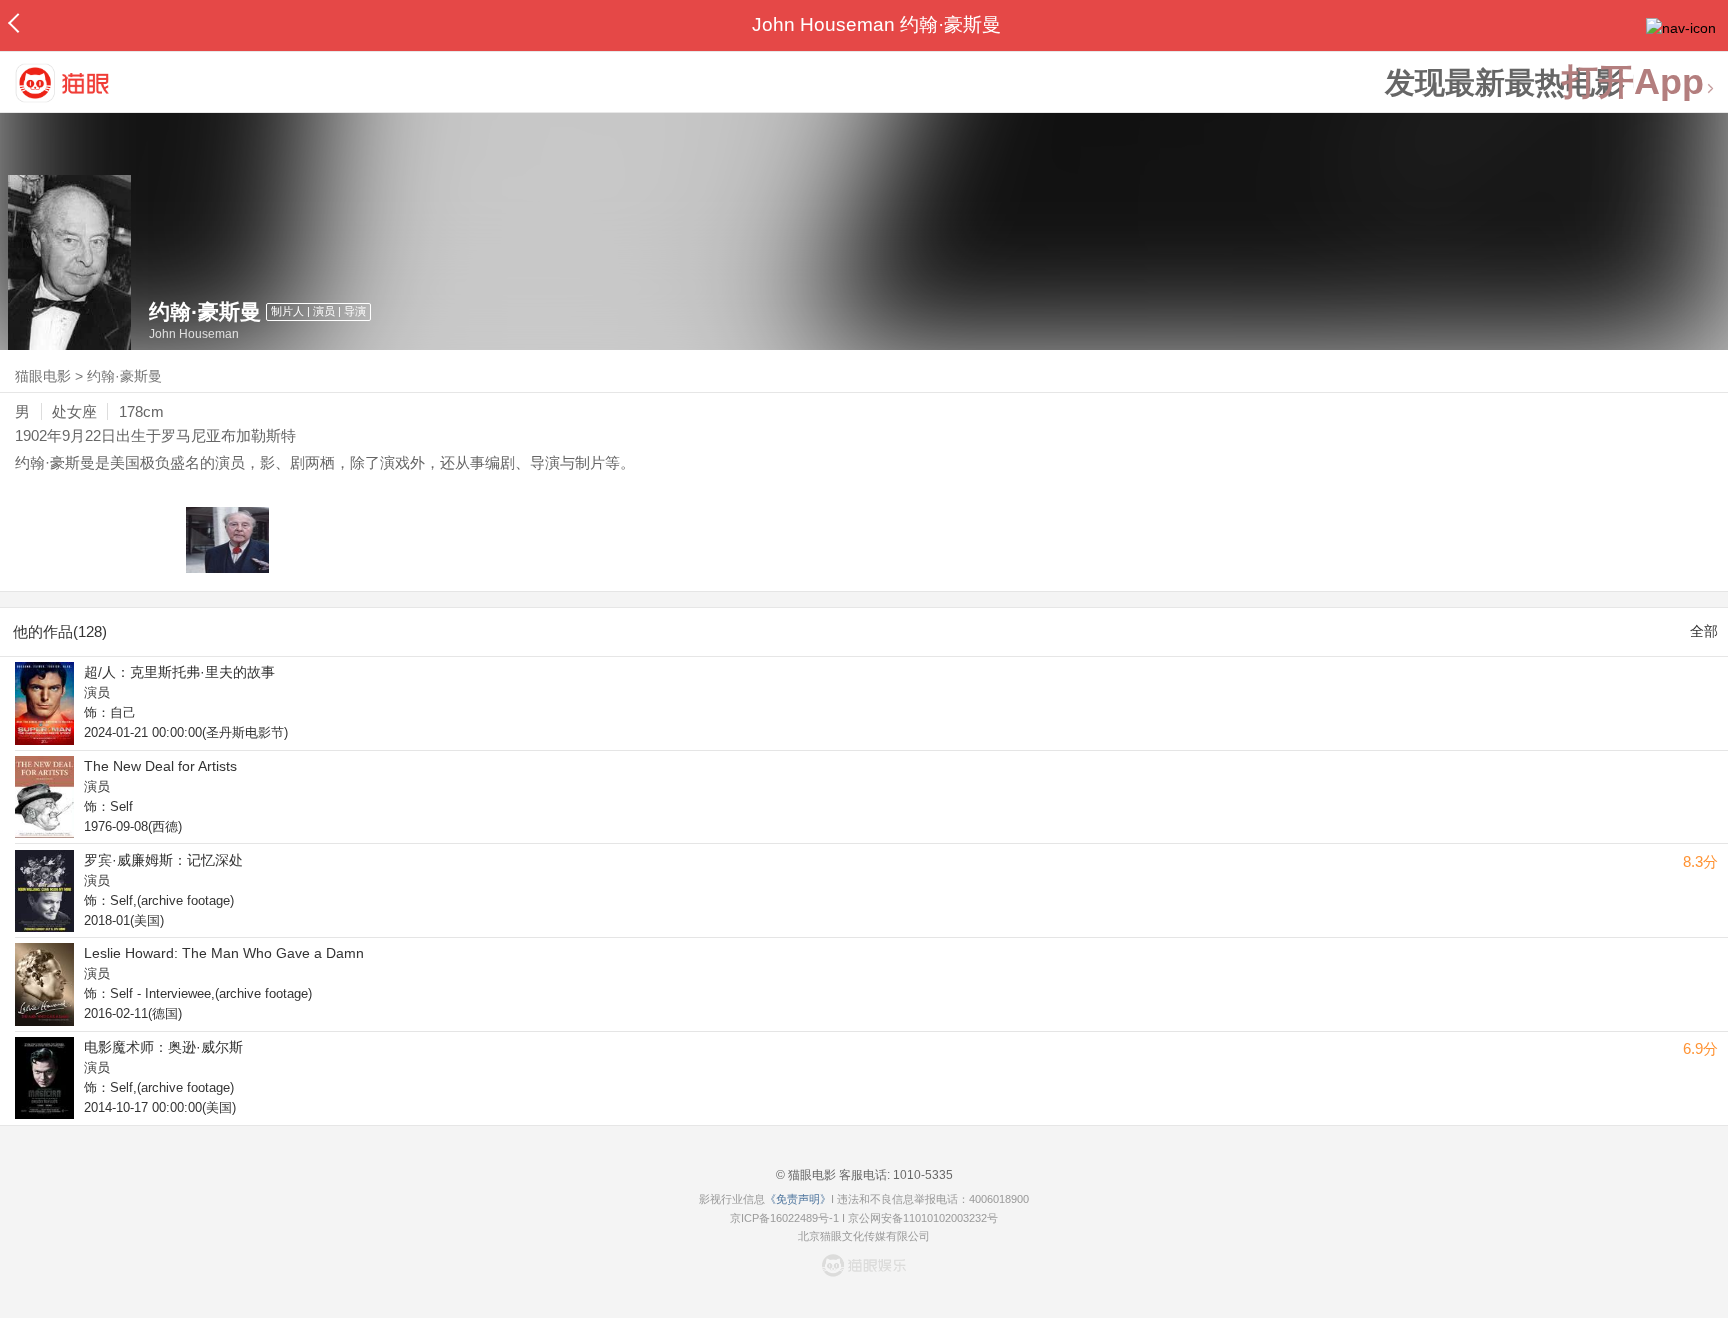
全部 (1704, 631)
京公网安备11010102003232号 (923, 1218)
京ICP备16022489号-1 (784, 1218)
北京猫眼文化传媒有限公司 (864, 1236)
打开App (1633, 82)
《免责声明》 (798, 1199)
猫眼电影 (43, 376)
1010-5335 (921, 1175)
